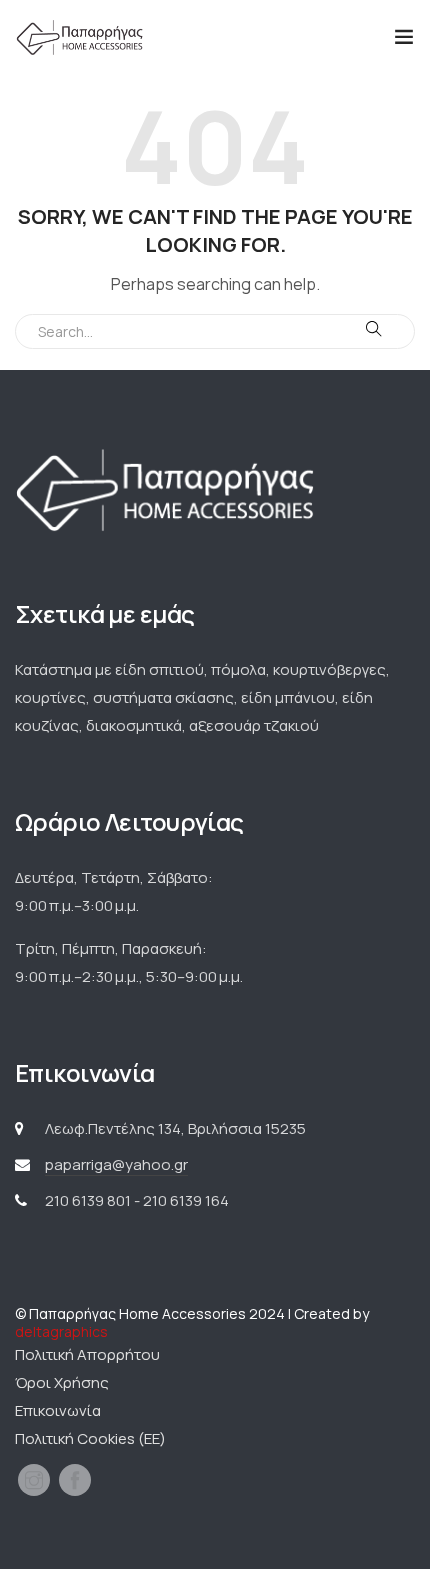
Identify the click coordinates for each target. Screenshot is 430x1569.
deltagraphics (61, 1331)
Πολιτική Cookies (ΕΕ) (90, 1438)
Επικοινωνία (58, 1410)
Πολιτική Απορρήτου (87, 1354)
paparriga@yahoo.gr (116, 1164)
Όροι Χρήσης (62, 1382)
